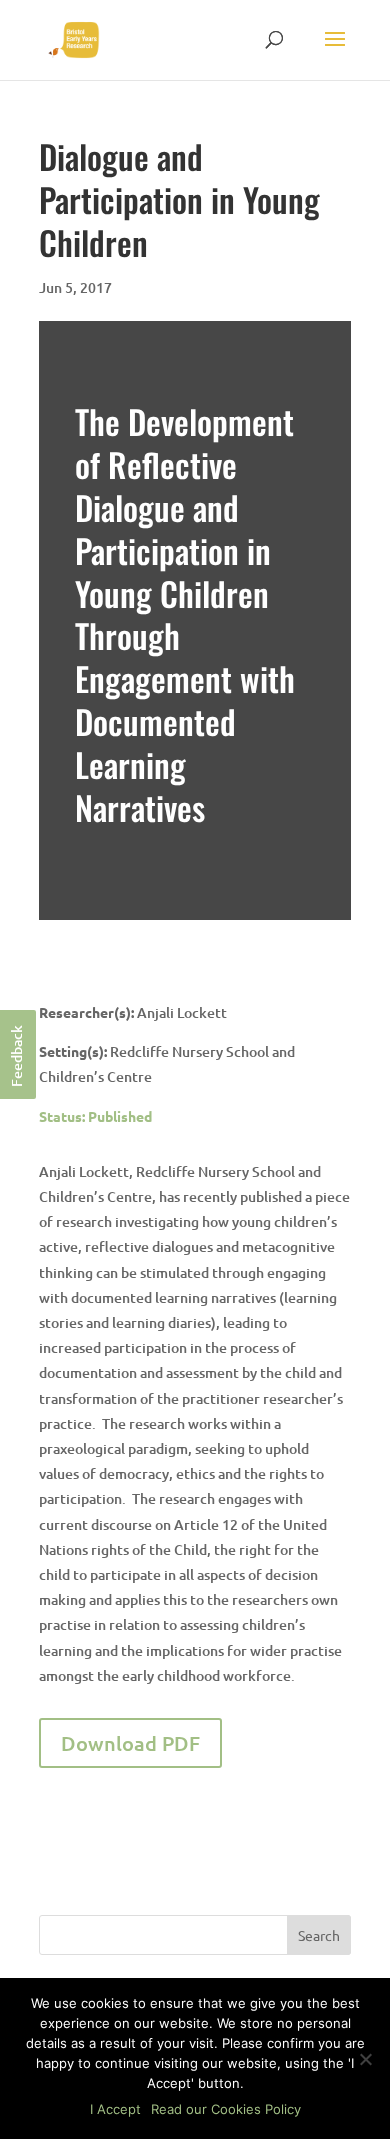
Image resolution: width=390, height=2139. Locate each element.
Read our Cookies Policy (226, 2109)
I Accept (115, 2109)
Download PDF (130, 1743)
